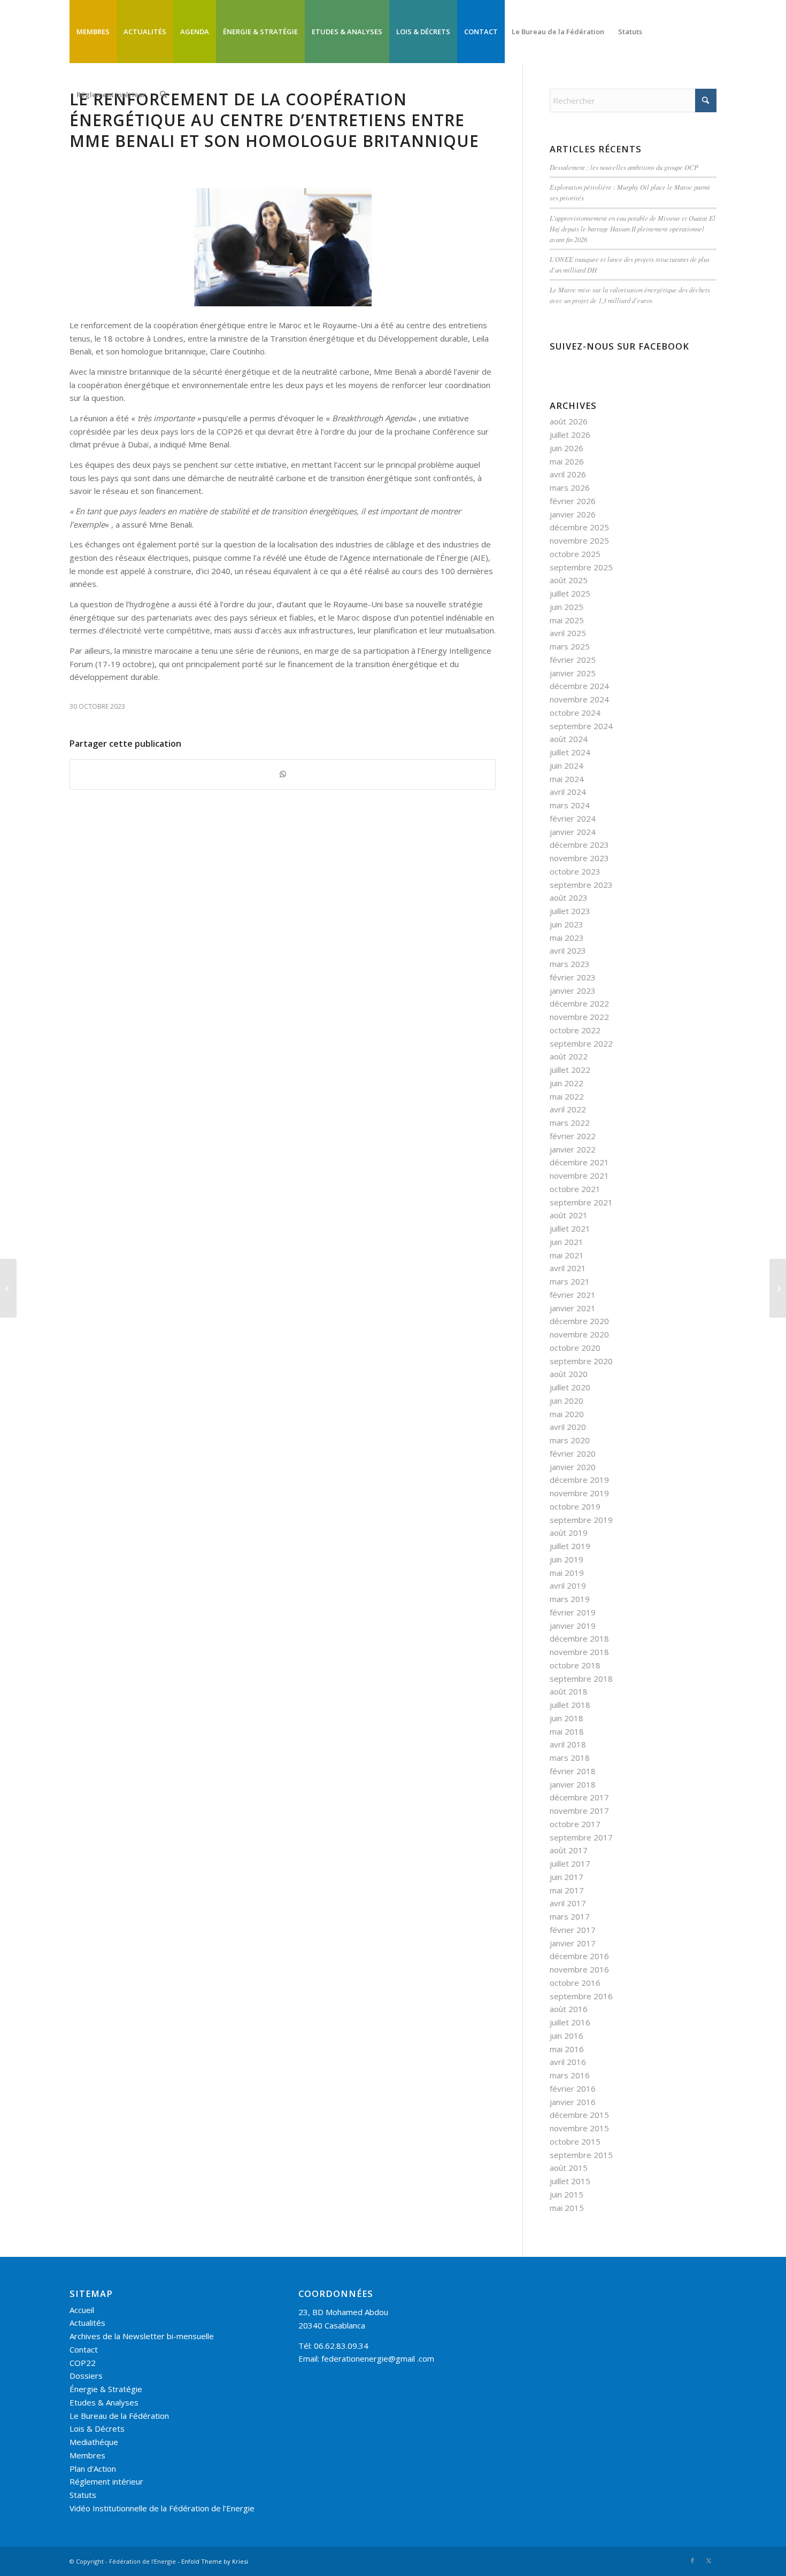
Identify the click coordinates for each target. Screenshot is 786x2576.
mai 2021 (567, 1255)
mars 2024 (570, 805)
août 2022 (569, 1056)
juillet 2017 (570, 1863)
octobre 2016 (575, 1983)
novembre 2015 (579, 2128)
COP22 (83, 2363)
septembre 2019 (581, 1520)
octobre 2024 (575, 713)
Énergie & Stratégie (106, 2389)
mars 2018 (570, 1758)
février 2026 (573, 501)
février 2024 (573, 818)
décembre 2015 (579, 2115)
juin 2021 (567, 1242)
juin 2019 (567, 1559)
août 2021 (569, 1215)
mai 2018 (567, 1731)
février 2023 (573, 977)
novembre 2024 (579, 699)
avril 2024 (568, 792)
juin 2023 (567, 924)
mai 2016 (567, 2049)
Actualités (87, 2323)
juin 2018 (567, 1718)
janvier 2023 (573, 991)
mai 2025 (567, 620)
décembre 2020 (579, 1321)
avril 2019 (568, 1585)
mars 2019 (570, 1599)
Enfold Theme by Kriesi (215, 2561)
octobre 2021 (575, 1189)
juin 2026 (567, 448)
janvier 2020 (573, 1467)
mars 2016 (570, 2075)
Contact (84, 2349)
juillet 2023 (570, 911)
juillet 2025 (570, 593)
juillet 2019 (570, 1546)
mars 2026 (570, 488)
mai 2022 (567, 1096)
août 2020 (569, 1374)
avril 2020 (568, 1427)
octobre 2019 (575, 1506)
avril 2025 (568, 633)
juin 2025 (567, 607)
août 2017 (569, 1850)
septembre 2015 (581, 2155)
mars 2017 (570, 1916)
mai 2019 (567, 1573)
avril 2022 (568, 1109)
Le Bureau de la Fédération (119, 2416)
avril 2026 (568, 474)
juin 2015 (567, 2194)
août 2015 (569, 2168)
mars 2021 (570, 1281)
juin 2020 (567, 1401)
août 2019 (569, 1533)
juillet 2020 (570, 1387)
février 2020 (573, 1453)
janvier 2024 (573, 832)
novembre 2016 (579, 1969)
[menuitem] (93, 32)
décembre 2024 (579, 686)
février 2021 (573, 1295)
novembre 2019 (579, 1493)
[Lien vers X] (708, 2560)
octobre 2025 (575, 554)
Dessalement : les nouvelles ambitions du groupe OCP (624, 167)
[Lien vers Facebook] (692, 2560)
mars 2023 (570, 964)
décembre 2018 (579, 1638)
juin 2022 (567, 1083)
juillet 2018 (570, 1705)
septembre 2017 (581, 1837)
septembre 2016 (581, 1996)
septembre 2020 (581, 1361)
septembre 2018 (581, 1678)
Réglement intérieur (106, 2481)
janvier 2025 (573, 673)
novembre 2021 (579, 1175)
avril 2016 (568, 2062)
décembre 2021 (579, 1162)
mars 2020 (570, 1440)
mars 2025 (570, 646)
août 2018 (569, 1691)
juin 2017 (567, 1877)
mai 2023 (567, 938)
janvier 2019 (573, 1626)
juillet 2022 (570, 1070)
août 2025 (569, 580)
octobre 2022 (575, 1030)
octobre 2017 (575, 1824)
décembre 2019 (579, 1480)
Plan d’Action (93, 2469)
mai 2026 (567, 461)
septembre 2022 (581, 1043)
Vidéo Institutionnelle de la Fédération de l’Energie (162, 2508)
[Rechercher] (163, 95)
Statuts (83, 2495)
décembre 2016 (579, 1956)
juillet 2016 (570, 2022)
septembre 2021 (581, 1202)
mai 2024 (567, 779)
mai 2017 (567, 1890)
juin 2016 (567, 2036)
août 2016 (569, 2009)
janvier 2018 (573, 1784)
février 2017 (573, 1930)
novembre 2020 (579, 1334)
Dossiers (86, 2376)
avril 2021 (568, 1268)
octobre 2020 (575, 1348)
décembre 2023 (579, 845)
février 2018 (573, 1771)
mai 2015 (567, 2208)
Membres (87, 2455)
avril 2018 (568, 1744)
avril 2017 (568, 1903)
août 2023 (569, 898)
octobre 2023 (575, 871)
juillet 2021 (570, 1228)
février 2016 (573, 2088)
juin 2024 (567, 765)
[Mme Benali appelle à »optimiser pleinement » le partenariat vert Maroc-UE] (778, 1288)
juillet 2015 (570, 2181)
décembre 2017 (579, 1797)
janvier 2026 (573, 514)
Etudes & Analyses (104, 2402)
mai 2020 (567, 1414)
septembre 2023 (581, 885)
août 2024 (569, 739)
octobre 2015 (575, 2141)
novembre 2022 (579, 1017)
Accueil (82, 2310)
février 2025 (573, 660)
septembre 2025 (581, 567)
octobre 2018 (575, 1665)
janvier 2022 (573, 1149)
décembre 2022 (579, 1003)
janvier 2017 (573, 1943)
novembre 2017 (579, 1811)
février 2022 (573, 1136)
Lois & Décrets (97, 2428)
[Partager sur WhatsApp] (283, 774)
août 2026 (569, 421)
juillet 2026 (570, 435)
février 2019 (573, 1612)
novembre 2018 (579, 1652)
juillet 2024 (570, 752)
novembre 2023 (579, 858)
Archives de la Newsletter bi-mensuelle (142, 2336)
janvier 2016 (573, 2102)
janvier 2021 (573, 1308)
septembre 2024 (581, 726)
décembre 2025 (579, 527)
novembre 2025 (579, 540)
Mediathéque (94, 2442)
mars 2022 (570, 1123)
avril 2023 (568, 950)
